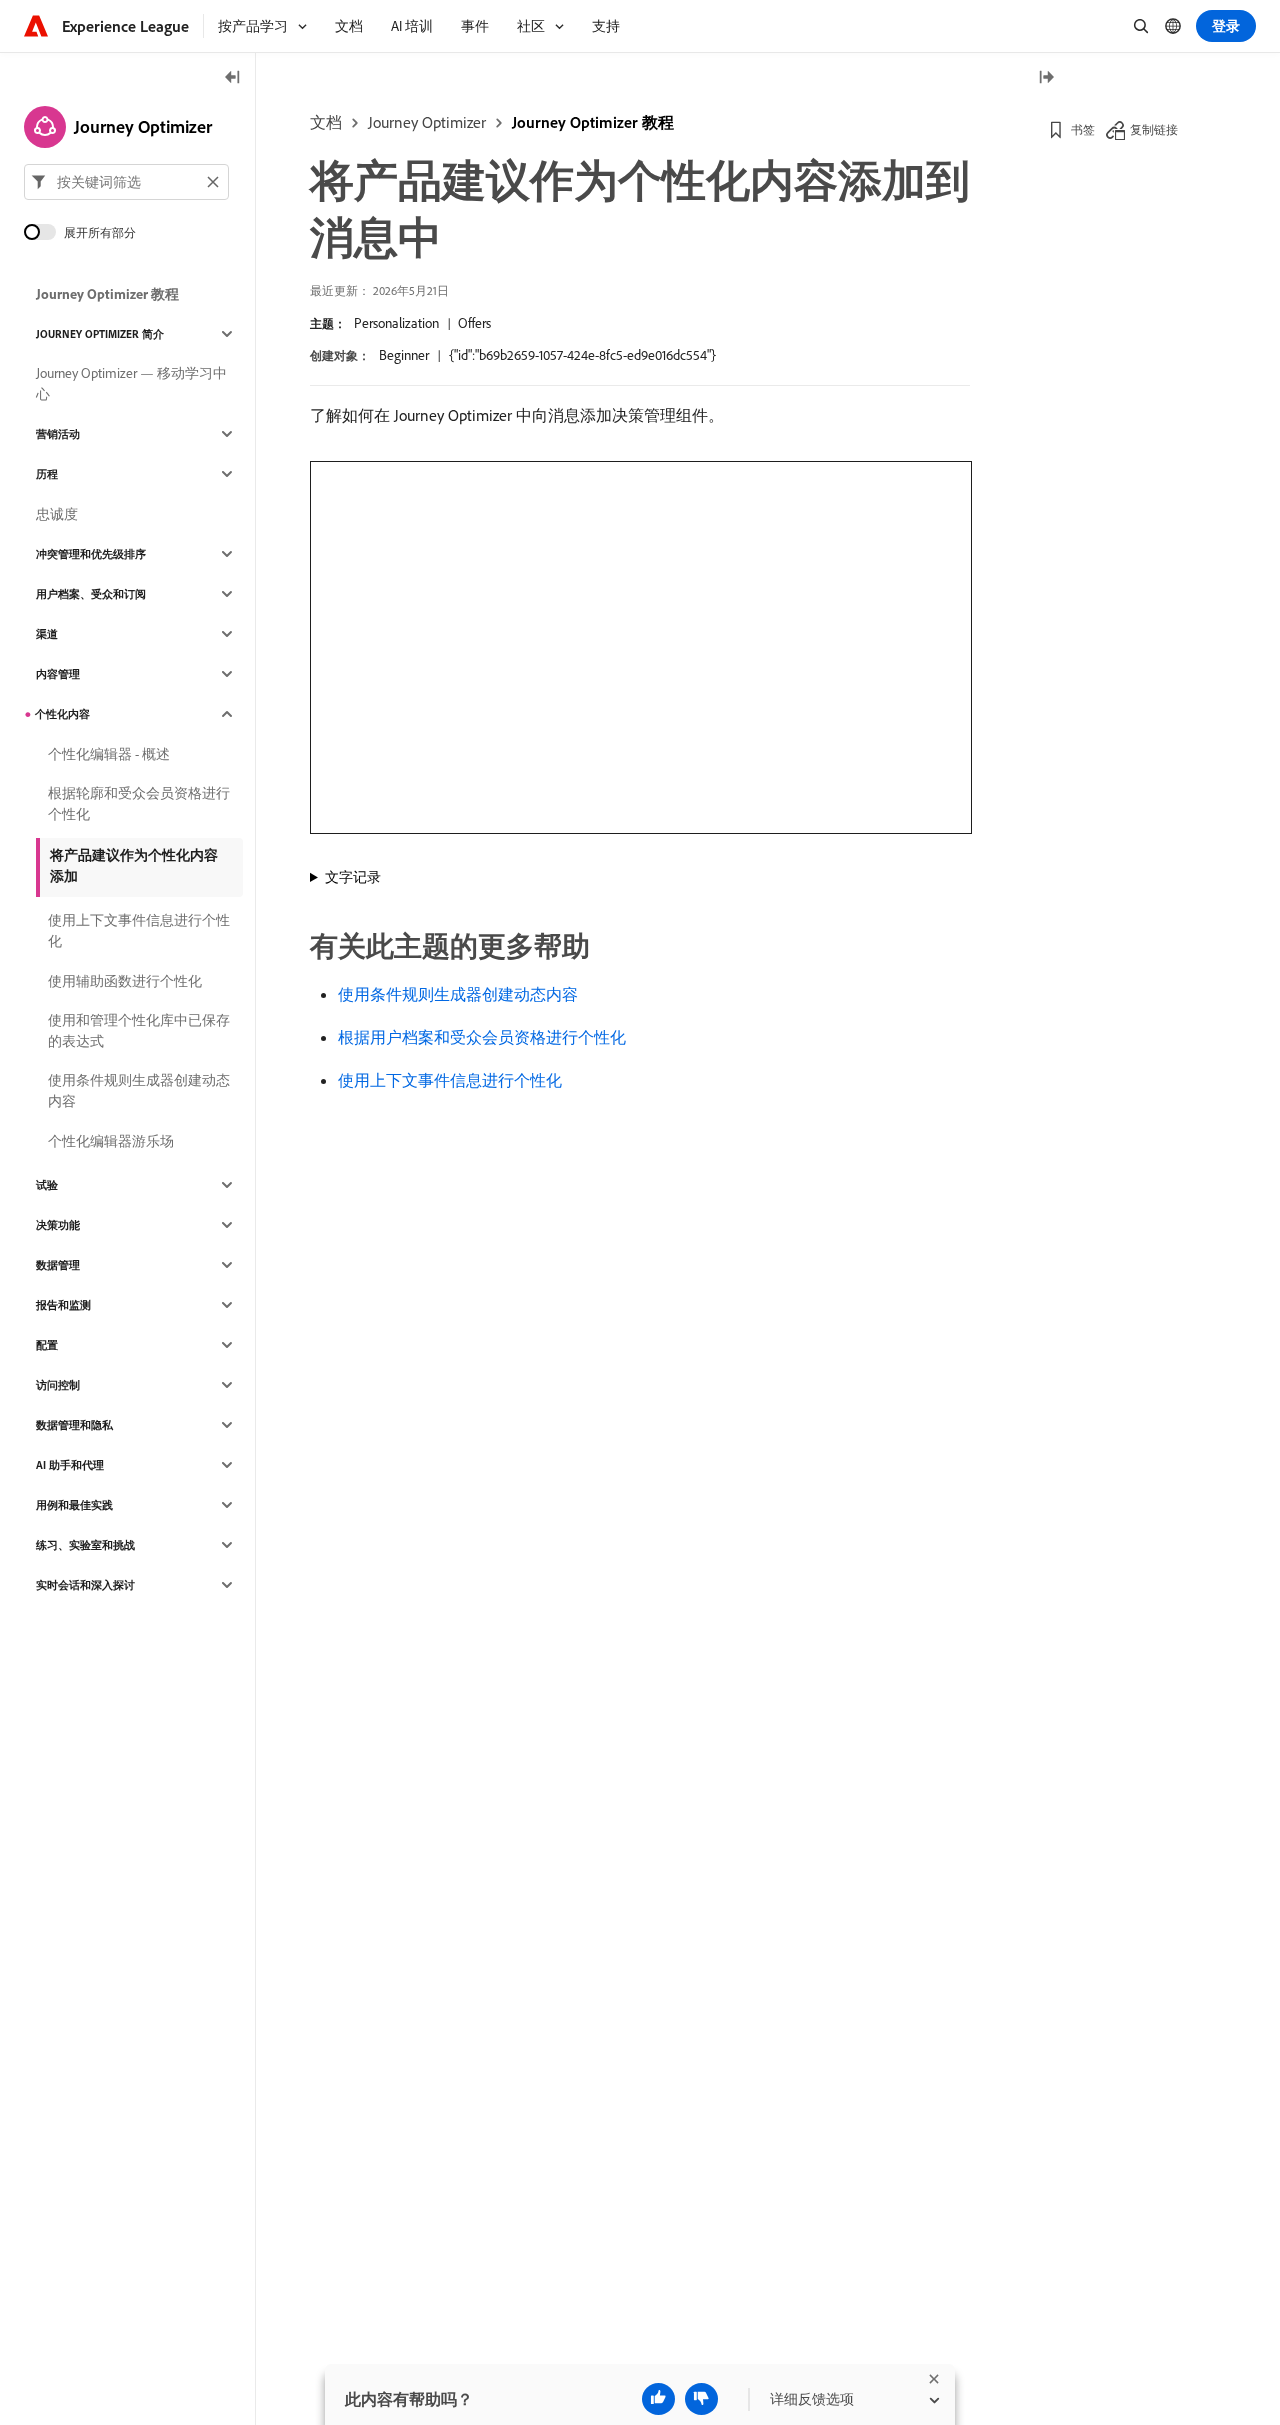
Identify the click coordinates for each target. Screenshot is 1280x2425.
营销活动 (58, 434)
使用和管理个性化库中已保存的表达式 (139, 1030)
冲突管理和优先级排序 (91, 554)
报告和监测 (63, 1305)
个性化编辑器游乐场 (111, 1141)
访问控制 (58, 1385)
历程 (47, 474)
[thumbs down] (701, 2399)
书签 (1083, 129)
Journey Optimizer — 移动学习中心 (131, 383)
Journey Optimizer (427, 122)
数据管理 (58, 1265)
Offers (474, 323)
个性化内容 (62, 714)
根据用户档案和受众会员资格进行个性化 (482, 1037)
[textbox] (126, 182)
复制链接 (1154, 129)
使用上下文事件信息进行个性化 (450, 1080)
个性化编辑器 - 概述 (109, 754)
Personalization (396, 323)
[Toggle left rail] (233, 78)
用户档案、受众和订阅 (91, 594)
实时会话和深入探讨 (85, 1585)
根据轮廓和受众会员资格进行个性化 (139, 803)
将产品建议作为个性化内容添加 (134, 865)
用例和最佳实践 (74, 1505)
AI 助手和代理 (70, 1465)
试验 (47, 1185)
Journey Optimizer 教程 (593, 122)
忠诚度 (57, 514)
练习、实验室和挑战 (85, 1545)
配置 (47, 1345)
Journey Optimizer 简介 (100, 334)
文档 (326, 122)
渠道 (47, 634)
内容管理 (58, 674)
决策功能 (58, 1225)
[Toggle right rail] (1046, 78)
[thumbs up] (658, 2399)
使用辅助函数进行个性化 (125, 981)
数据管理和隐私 (74, 1425)
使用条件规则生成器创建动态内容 (458, 994)
